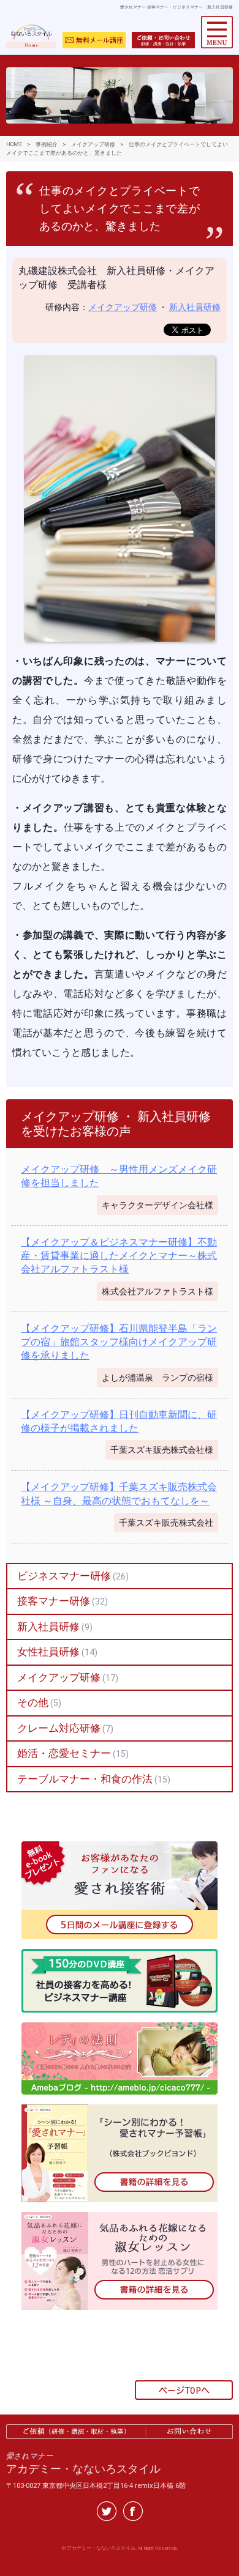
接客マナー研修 (54, 1601)
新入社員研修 (195, 307)
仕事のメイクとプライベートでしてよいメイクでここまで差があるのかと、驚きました (120, 209)
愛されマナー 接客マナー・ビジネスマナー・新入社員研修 (176, 7)
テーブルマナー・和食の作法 (85, 1779)
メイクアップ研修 (123, 307)
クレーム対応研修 (59, 1728)
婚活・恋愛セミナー (64, 1753)
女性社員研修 (48, 1652)
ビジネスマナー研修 (64, 1576)
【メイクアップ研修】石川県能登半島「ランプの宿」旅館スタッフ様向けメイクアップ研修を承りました (119, 1342)
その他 (33, 1702)
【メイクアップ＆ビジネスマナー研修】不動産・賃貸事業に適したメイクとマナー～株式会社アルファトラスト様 (119, 1256)
